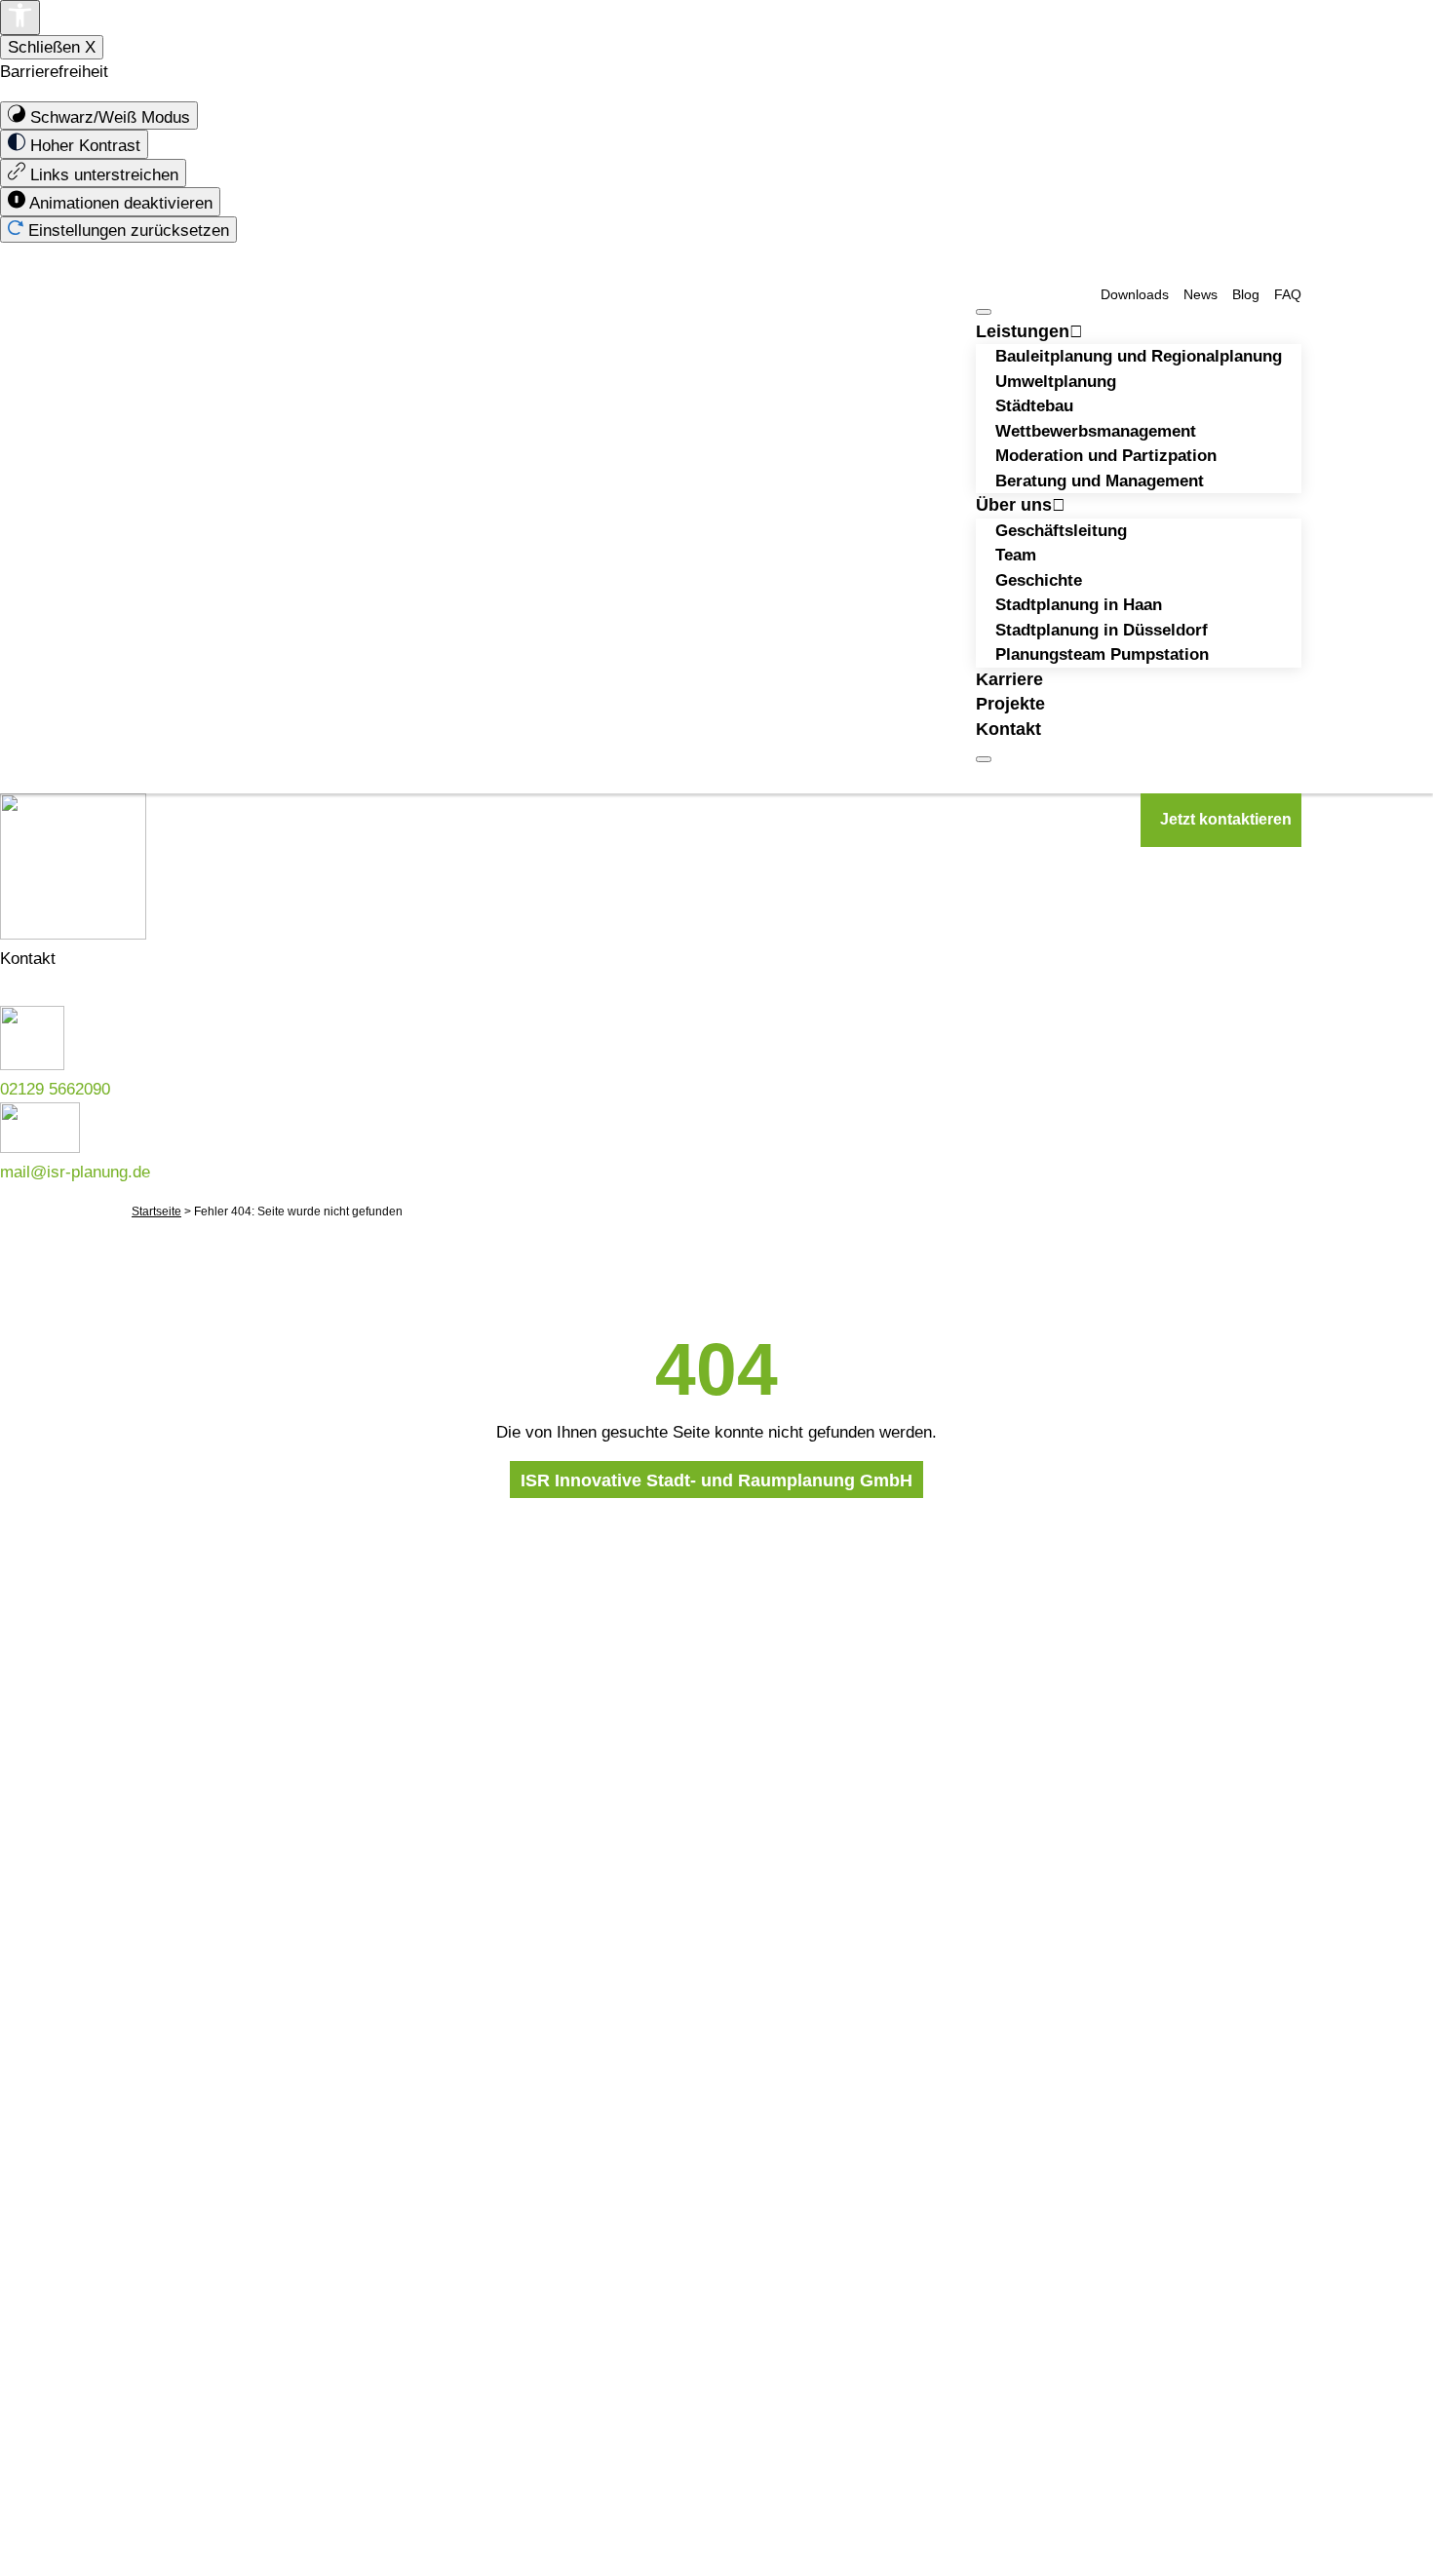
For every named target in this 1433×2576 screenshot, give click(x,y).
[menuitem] (99, 116)
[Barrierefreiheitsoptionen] (20, 18)
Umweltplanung (1056, 382)
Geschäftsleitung (1061, 531)
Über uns (1014, 505)
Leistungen (1023, 331)
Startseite (156, 1211)
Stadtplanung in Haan (1079, 605)
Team (1016, 555)
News (1201, 295)
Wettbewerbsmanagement (1096, 431)
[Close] (984, 759)
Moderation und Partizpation (1106, 456)
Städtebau (1034, 406)
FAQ (1288, 295)
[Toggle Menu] (984, 312)
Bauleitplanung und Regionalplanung (1139, 356)
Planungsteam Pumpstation (1102, 654)
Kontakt (1008, 729)
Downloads (1135, 295)
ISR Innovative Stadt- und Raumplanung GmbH (716, 1480)
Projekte (1010, 704)
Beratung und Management (1100, 481)
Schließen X (52, 47)
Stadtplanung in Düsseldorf (1102, 630)
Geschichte (1039, 580)
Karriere (1009, 679)
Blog (1246, 295)
